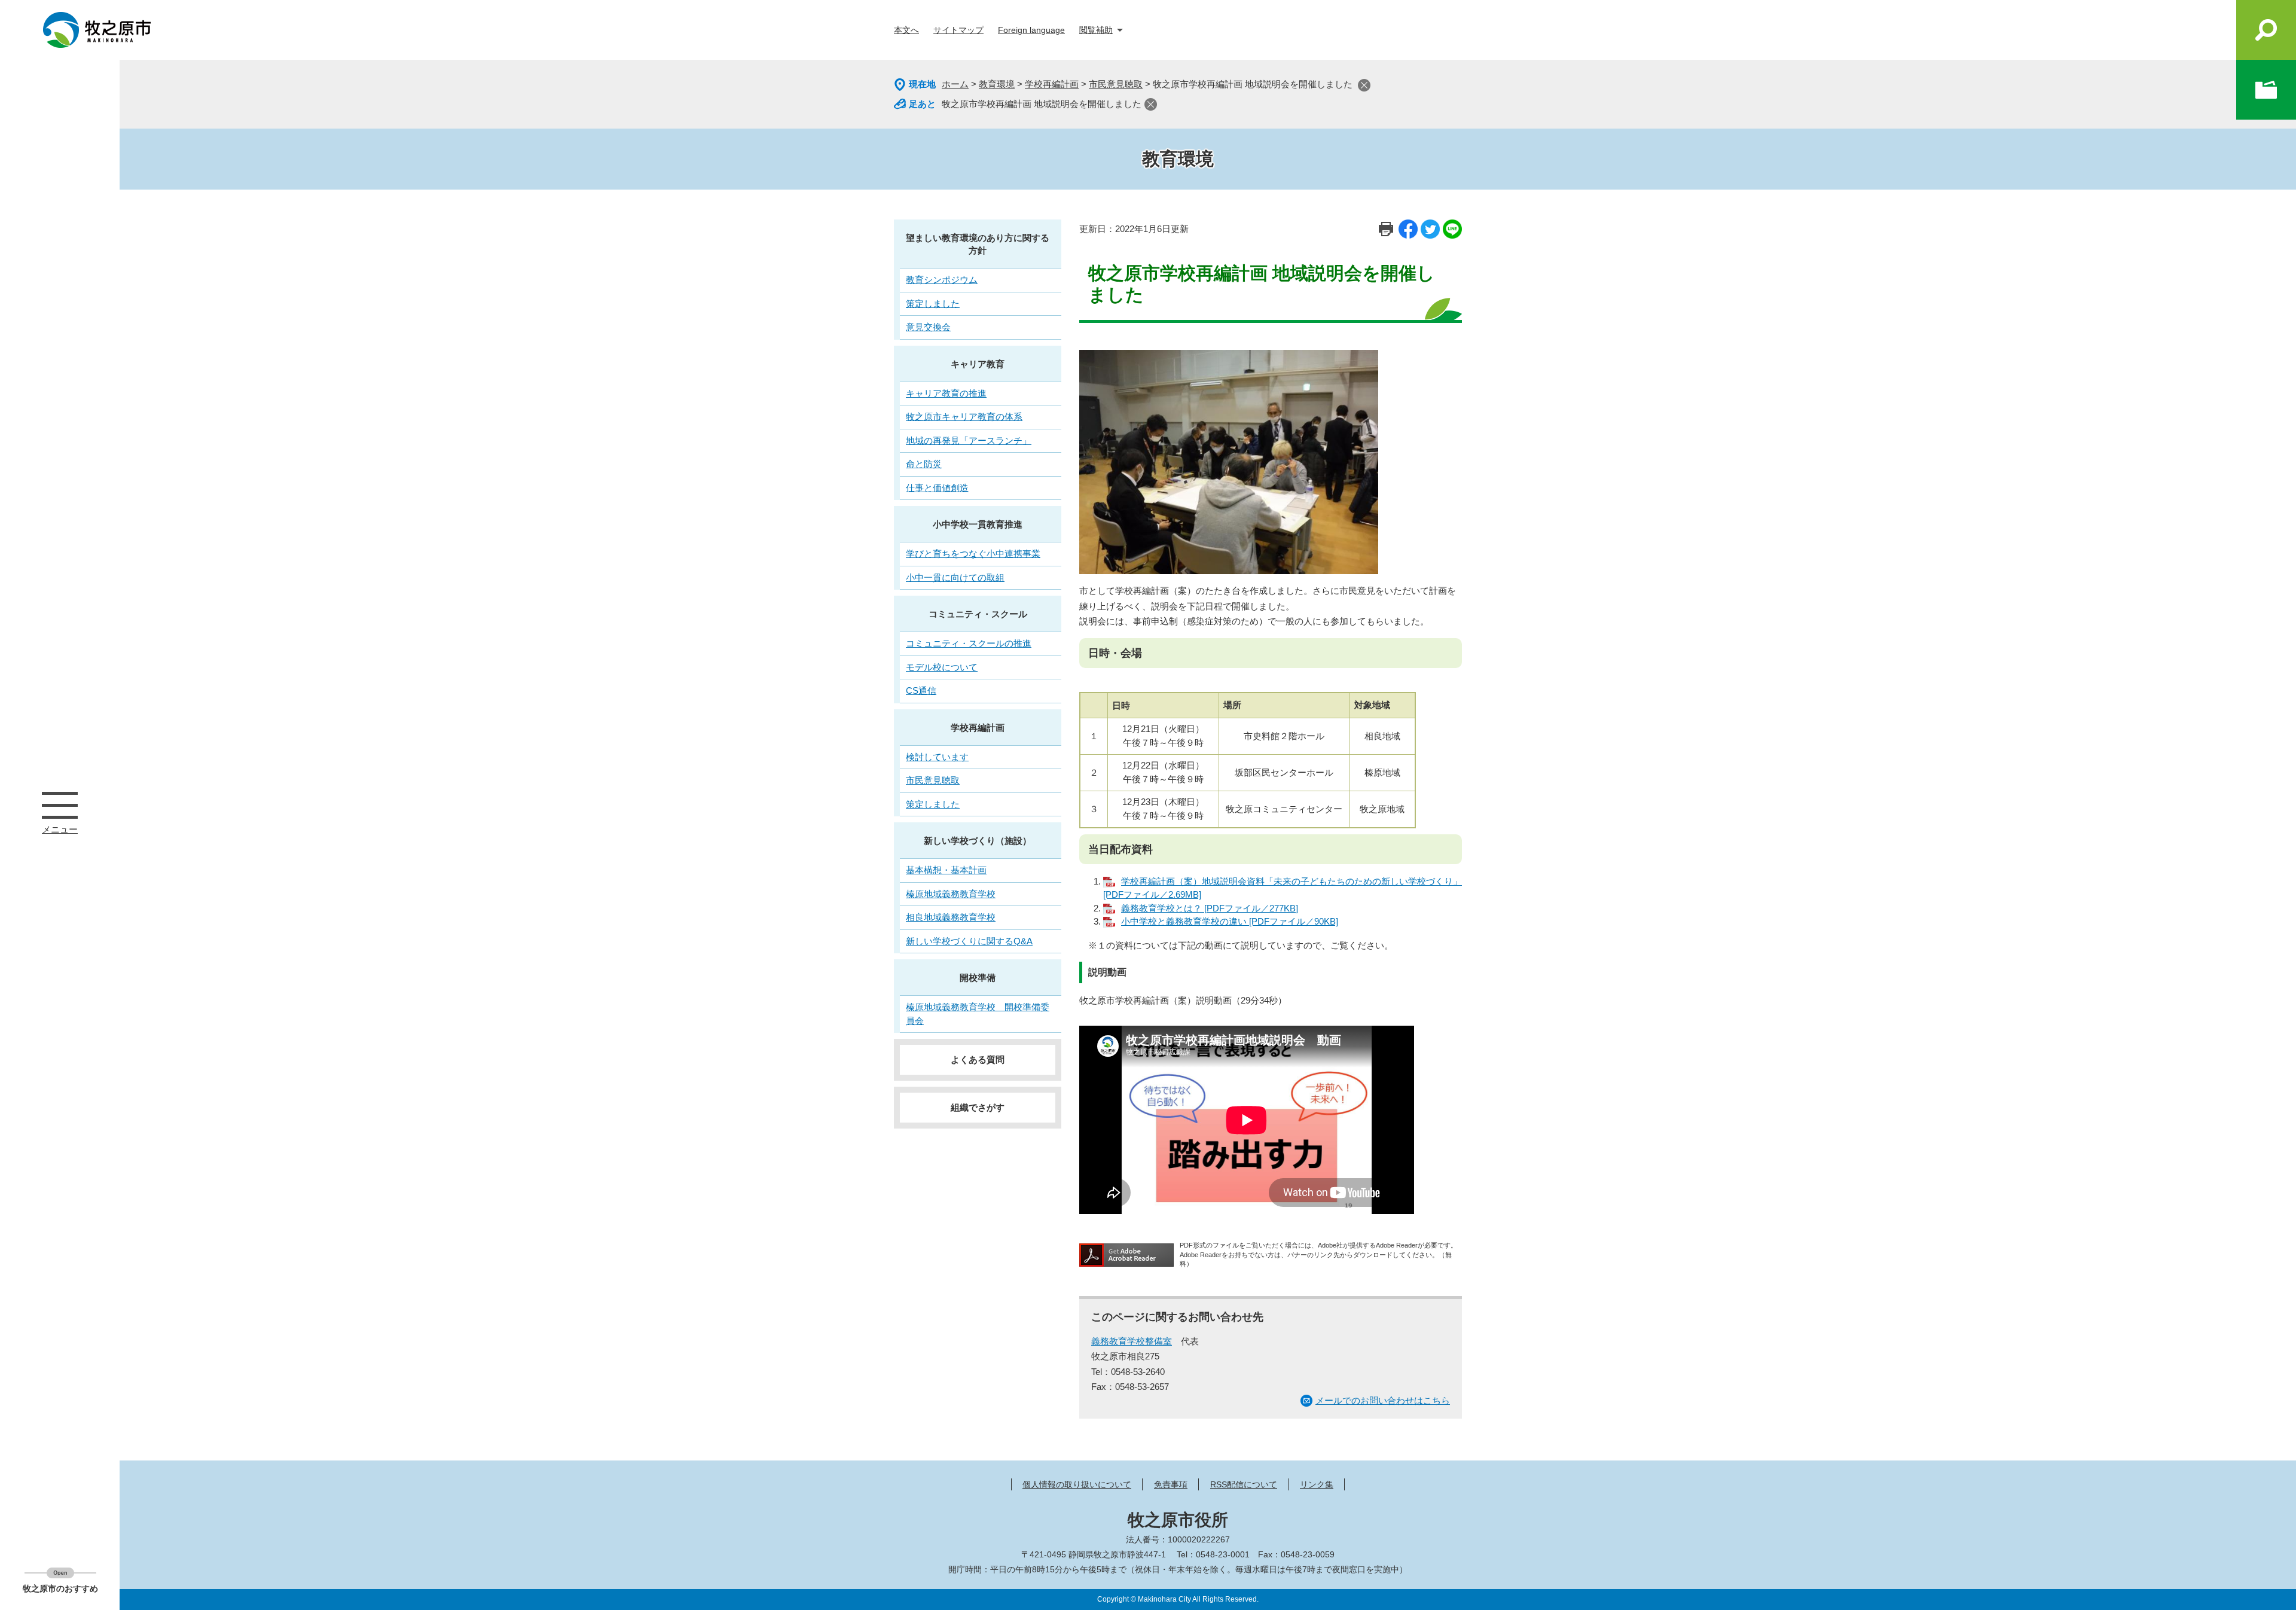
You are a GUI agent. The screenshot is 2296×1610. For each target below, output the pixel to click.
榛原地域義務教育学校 (951, 894)
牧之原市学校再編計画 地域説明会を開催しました (1042, 104)
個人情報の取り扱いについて (1077, 1484)
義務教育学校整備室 (1132, 1341)
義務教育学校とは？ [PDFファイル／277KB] (1210, 908)
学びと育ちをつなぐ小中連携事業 (973, 554)
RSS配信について (1244, 1484)
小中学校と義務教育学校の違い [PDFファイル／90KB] (1230, 921)
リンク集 (1317, 1484)
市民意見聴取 (1116, 84)
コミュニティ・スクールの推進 (969, 643)
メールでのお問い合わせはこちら (1383, 1400)
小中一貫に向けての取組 (955, 577)
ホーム (955, 84)
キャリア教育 (978, 364)
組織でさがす (978, 1107)
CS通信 (921, 690)
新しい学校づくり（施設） (978, 841)
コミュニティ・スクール (978, 614)
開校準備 (978, 978)
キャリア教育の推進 (946, 393)
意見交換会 (928, 327)
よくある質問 (978, 1059)
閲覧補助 (1096, 30)
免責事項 (1171, 1484)
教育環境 (997, 84)
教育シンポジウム (942, 280)
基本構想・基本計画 (946, 870)
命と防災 (924, 464)
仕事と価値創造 (937, 488)
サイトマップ (958, 30)
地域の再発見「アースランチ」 (969, 440)
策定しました (933, 304)
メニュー (60, 805)
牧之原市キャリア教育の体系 (964, 417)
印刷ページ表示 (1386, 229)
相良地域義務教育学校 (951, 917)
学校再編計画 (1052, 84)
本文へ (906, 30)
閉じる (1364, 85)
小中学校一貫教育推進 (978, 524)
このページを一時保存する (2266, 90)
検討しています (937, 757)
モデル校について (942, 667)
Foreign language (1031, 30)
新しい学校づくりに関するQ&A (969, 941)
